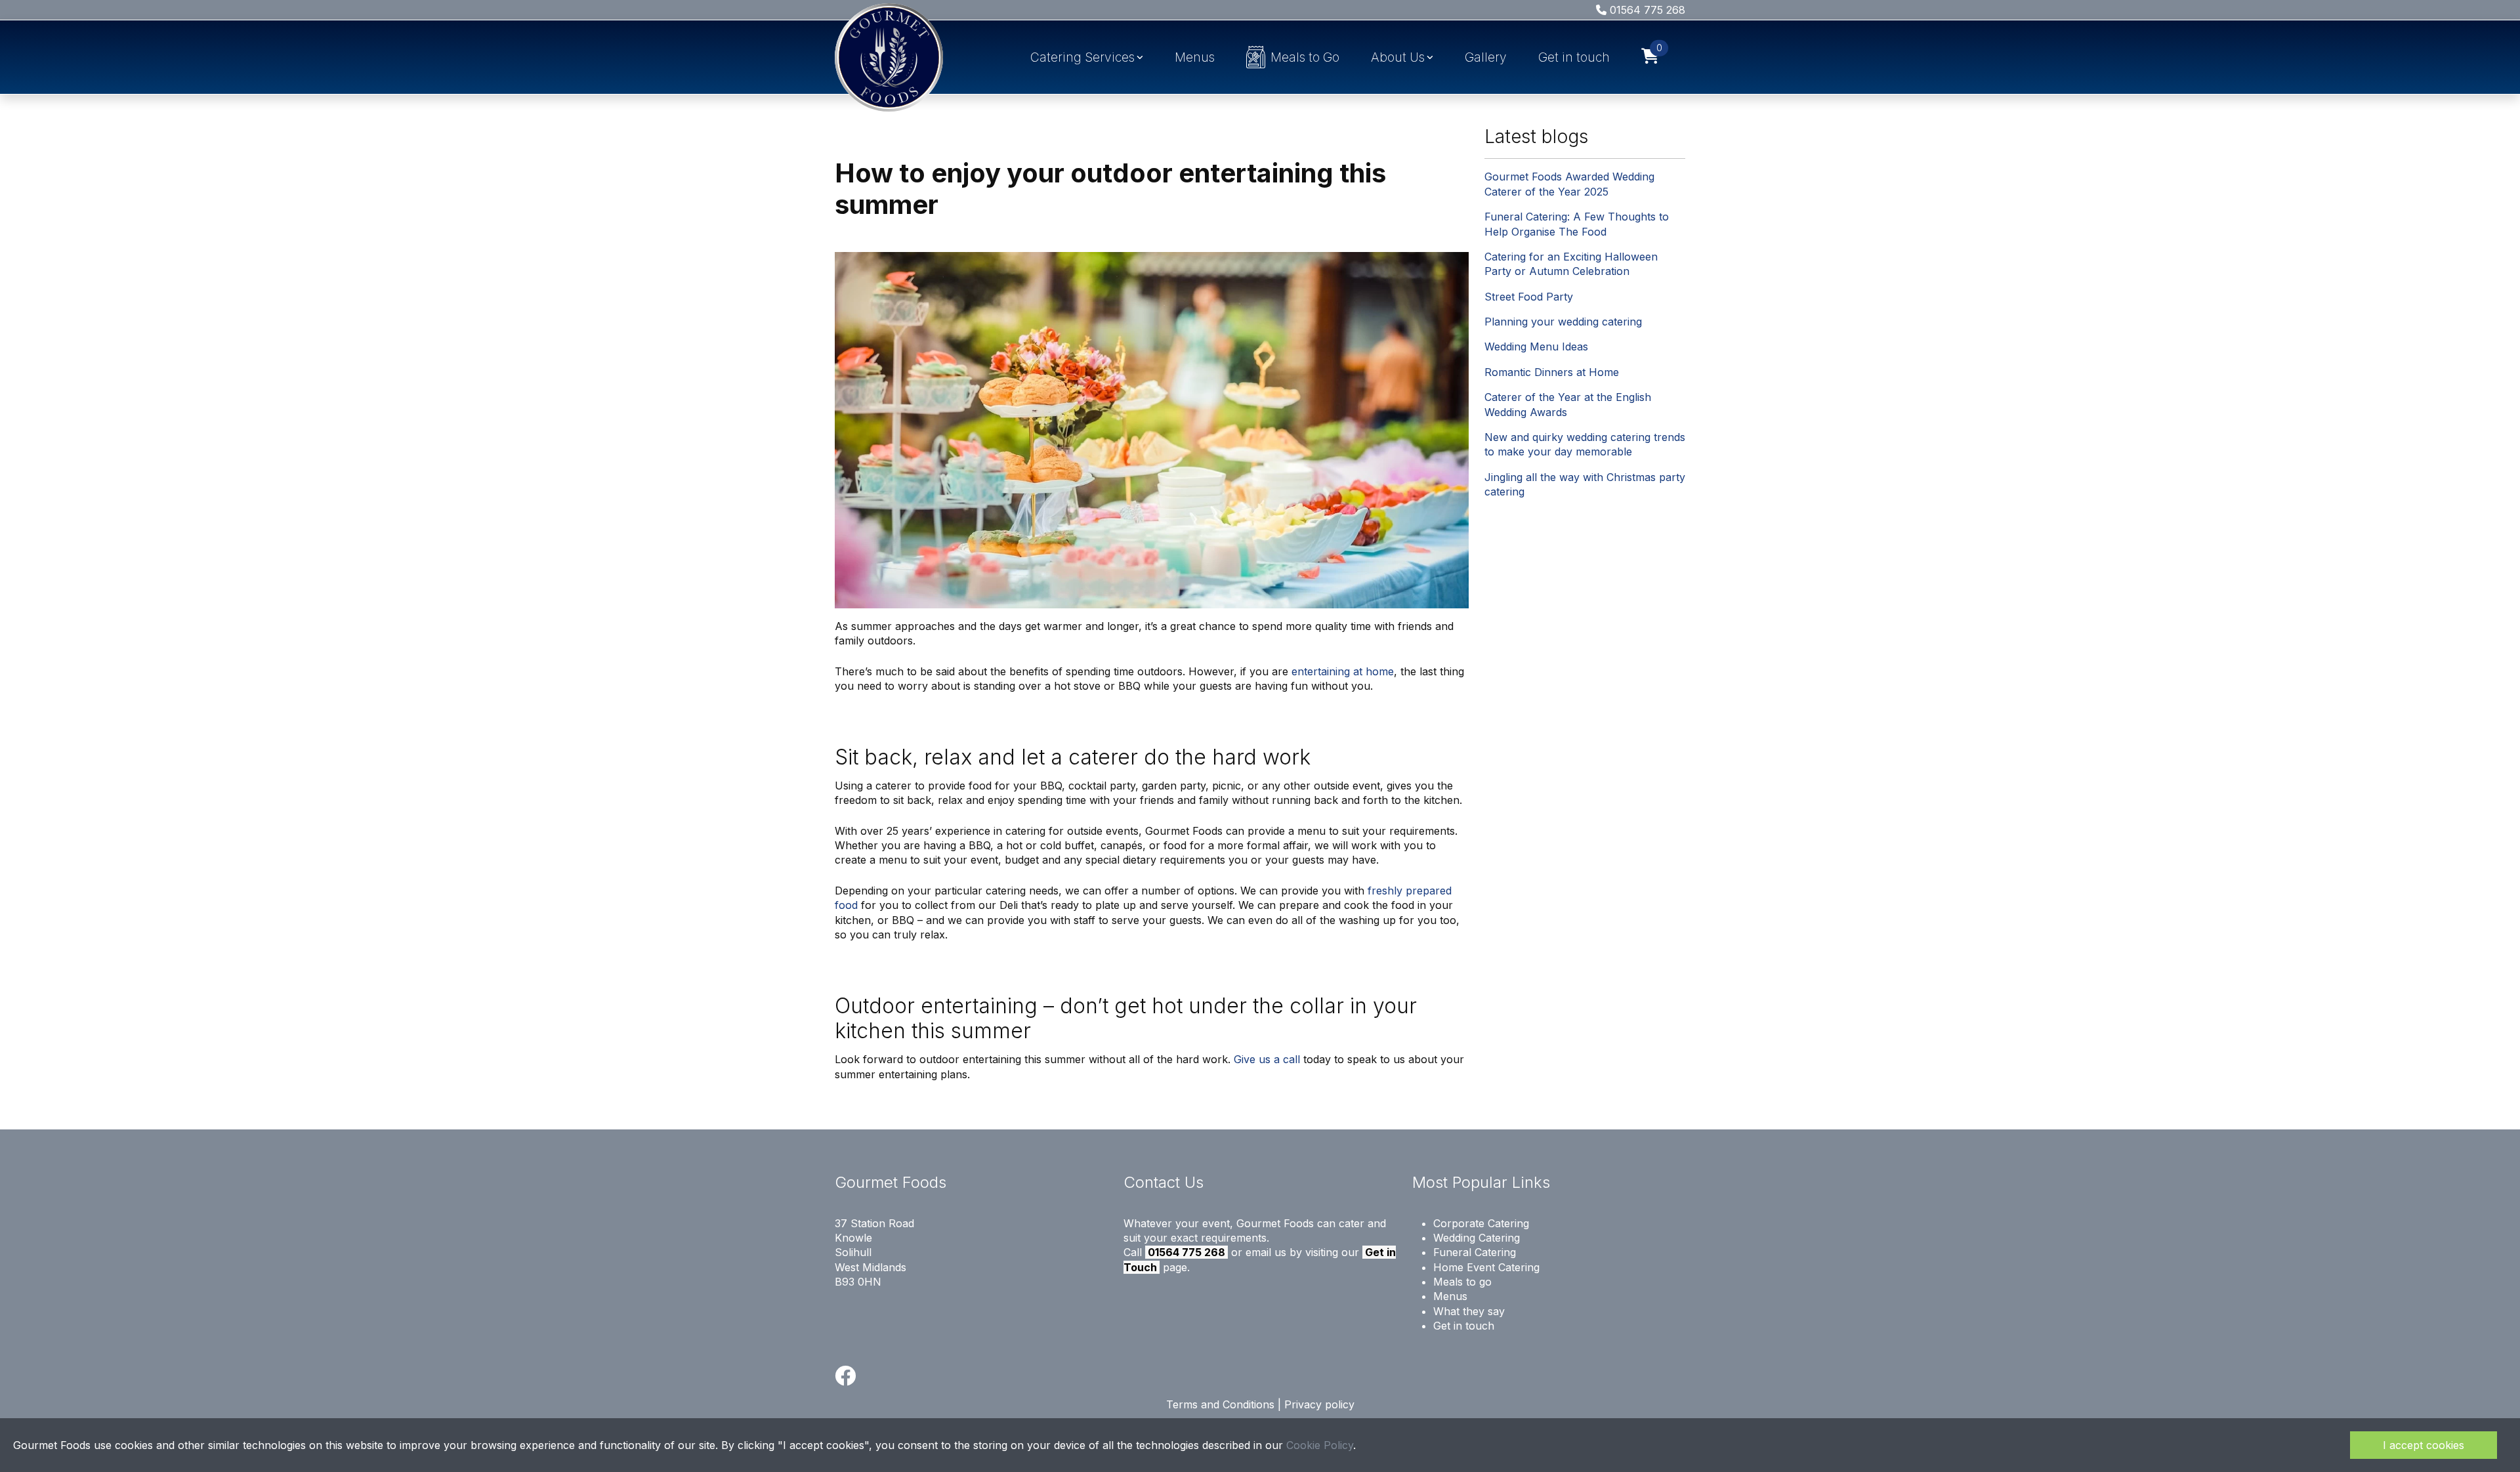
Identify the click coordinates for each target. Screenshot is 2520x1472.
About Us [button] (1398, 57)
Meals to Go (1305, 57)
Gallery (1486, 57)
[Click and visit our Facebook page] (845, 1379)
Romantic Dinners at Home (1552, 372)
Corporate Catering (1481, 1223)
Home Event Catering (1486, 1267)
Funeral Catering (1475, 1252)
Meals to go (1462, 1282)
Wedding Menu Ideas (1536, 347)
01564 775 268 (1646, 10)
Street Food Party (1529, 297)
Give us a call (1267, 1059)
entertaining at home (1343, 671)
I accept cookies (2424, 1445)
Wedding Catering (1477, 1238)
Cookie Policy (1320, 1445)
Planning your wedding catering (1563, 322)
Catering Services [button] (1082, 57)
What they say (1469, 1311)
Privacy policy (1319, 1404)
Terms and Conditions (1220, 1404)
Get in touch (1574, 57)
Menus (1195, 57)
